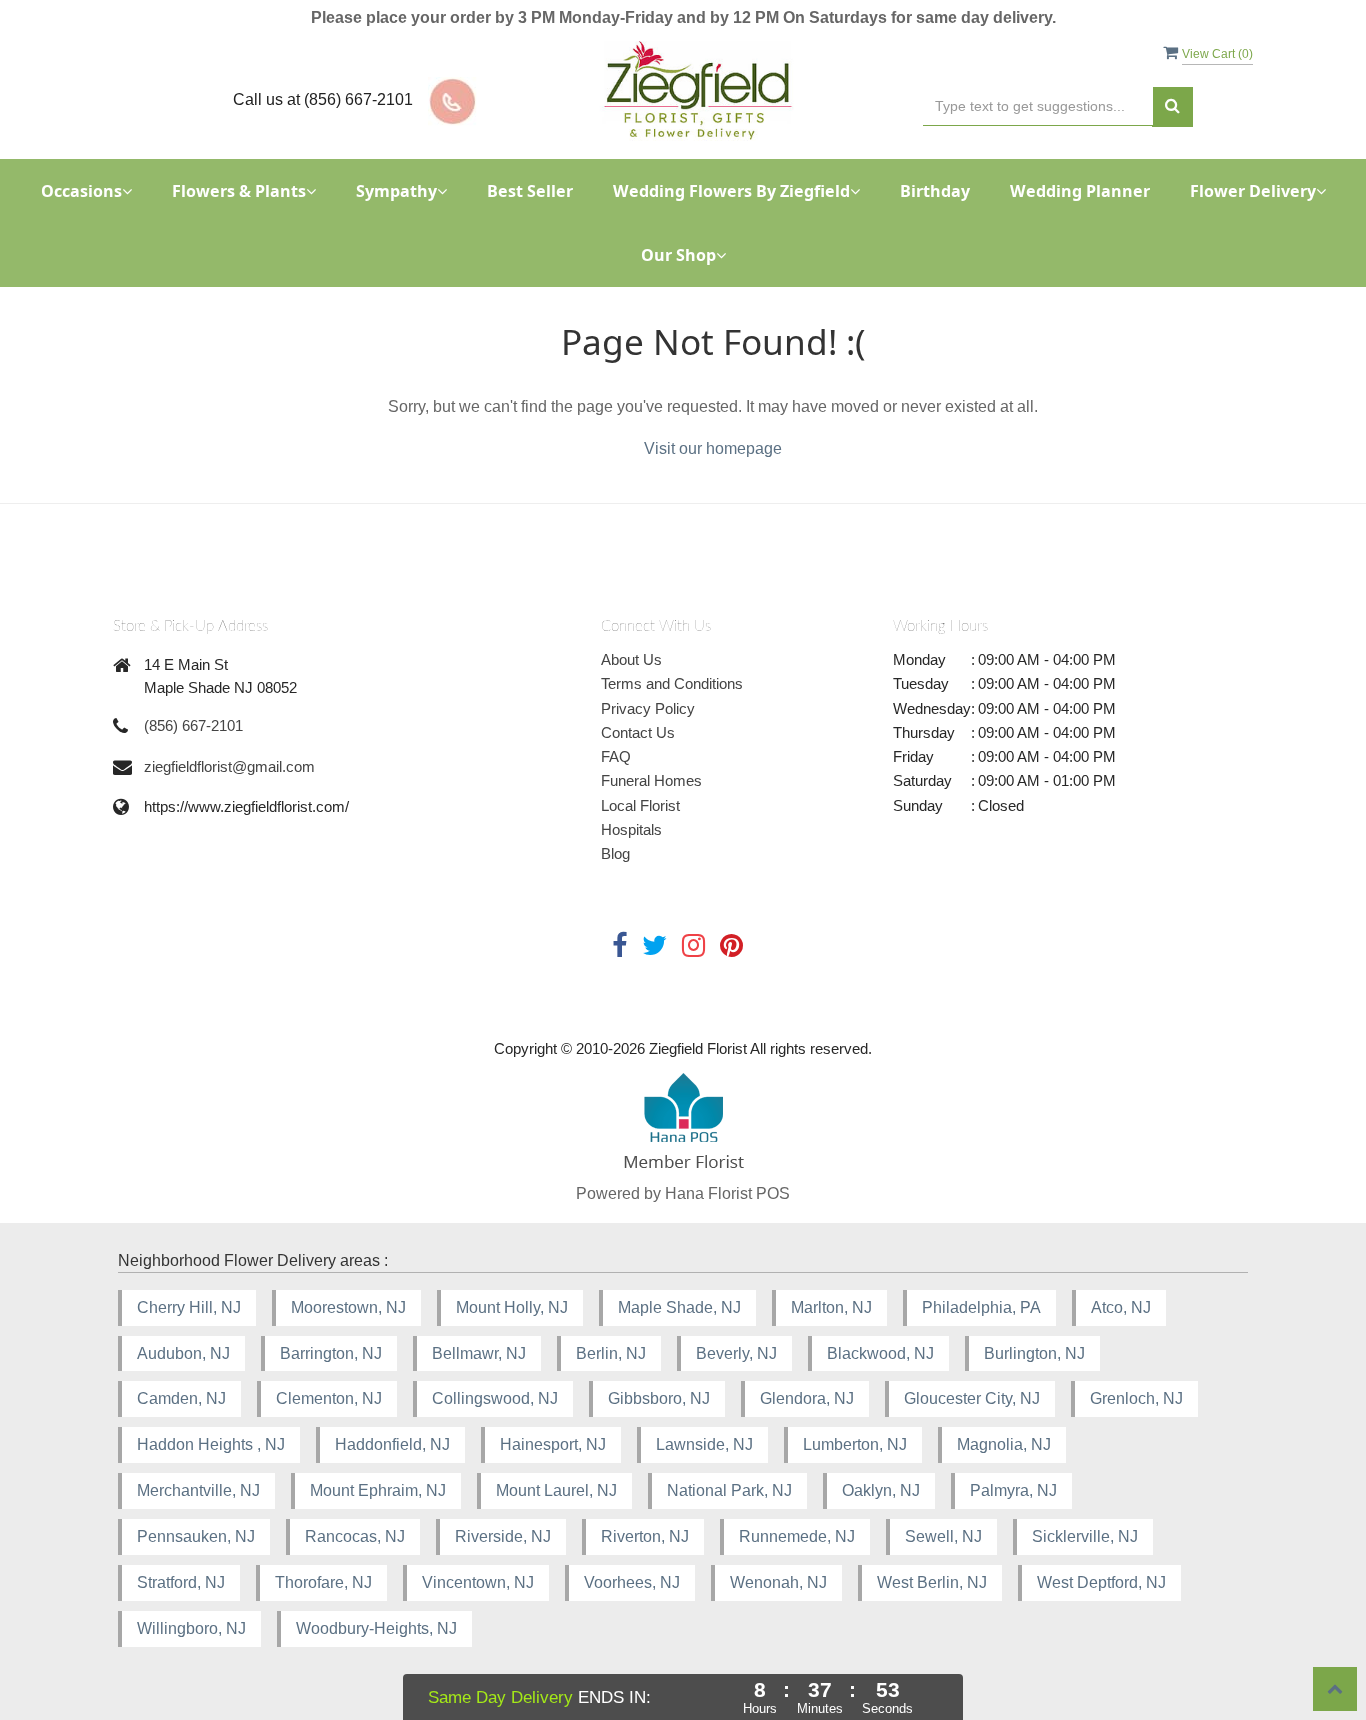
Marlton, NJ (831, 1307)
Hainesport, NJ (553, 1444)
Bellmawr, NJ (479, 1353)
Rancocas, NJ (355, 1536)
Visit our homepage (713, 448)
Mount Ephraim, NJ (378, 1490)
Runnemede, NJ (797, 1536)
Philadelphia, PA (981, 1307)
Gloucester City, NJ (972, 1398)
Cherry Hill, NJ (189, 1307)
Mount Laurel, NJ (556, 1490)
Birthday (935, 191)
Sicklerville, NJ (1085, 1536)
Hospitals (631, 829)
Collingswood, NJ (495, 1398)
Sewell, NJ (943, 1536)
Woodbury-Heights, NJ (376, 1628)
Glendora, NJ (807, 1398)
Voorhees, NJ (632, 1582)
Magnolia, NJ (1004, 1444)
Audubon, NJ (183, 1353)
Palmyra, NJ (1013, 1490)
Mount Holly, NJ (512, 1307)
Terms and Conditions (672, 683)
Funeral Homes (651, 780)
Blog (615, 853)
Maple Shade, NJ (679, 1307)
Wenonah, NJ (778, 1582)
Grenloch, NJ (1136, 1398)
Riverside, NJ (503, 1536)
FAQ (616, 756)
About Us (631, 659)
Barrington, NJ (331, 1353)
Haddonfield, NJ (392, 1444)
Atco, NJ (1121, 1307)
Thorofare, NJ (323, 1582)
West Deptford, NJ (1101, 1582)
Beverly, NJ (736, 1353)
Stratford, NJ (181, 1582)
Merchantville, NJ (198, 1490)
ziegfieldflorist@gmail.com (229, 766)
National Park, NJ (729, 1490)
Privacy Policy (648, 708)
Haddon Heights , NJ (211, 1444)
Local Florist (640, 805)
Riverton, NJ (645, 1536)
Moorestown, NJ (348, 1307)
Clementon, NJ (329, 1398)
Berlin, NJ (611, 1353)
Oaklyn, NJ (881, 1490)
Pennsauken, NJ (196, 1536)
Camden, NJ (181, 1398)
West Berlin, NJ (932, 1582)
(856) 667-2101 (193, 725)
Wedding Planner (1080, 191)
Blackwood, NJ (880, 1353)
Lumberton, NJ (855, 1444)
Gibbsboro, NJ (659, 1398)
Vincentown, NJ (478, 1582)
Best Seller (530, 191)
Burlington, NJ (1034, 1353)
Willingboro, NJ (191, 1628)
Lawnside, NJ (704, 1444)
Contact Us (638, 732)
